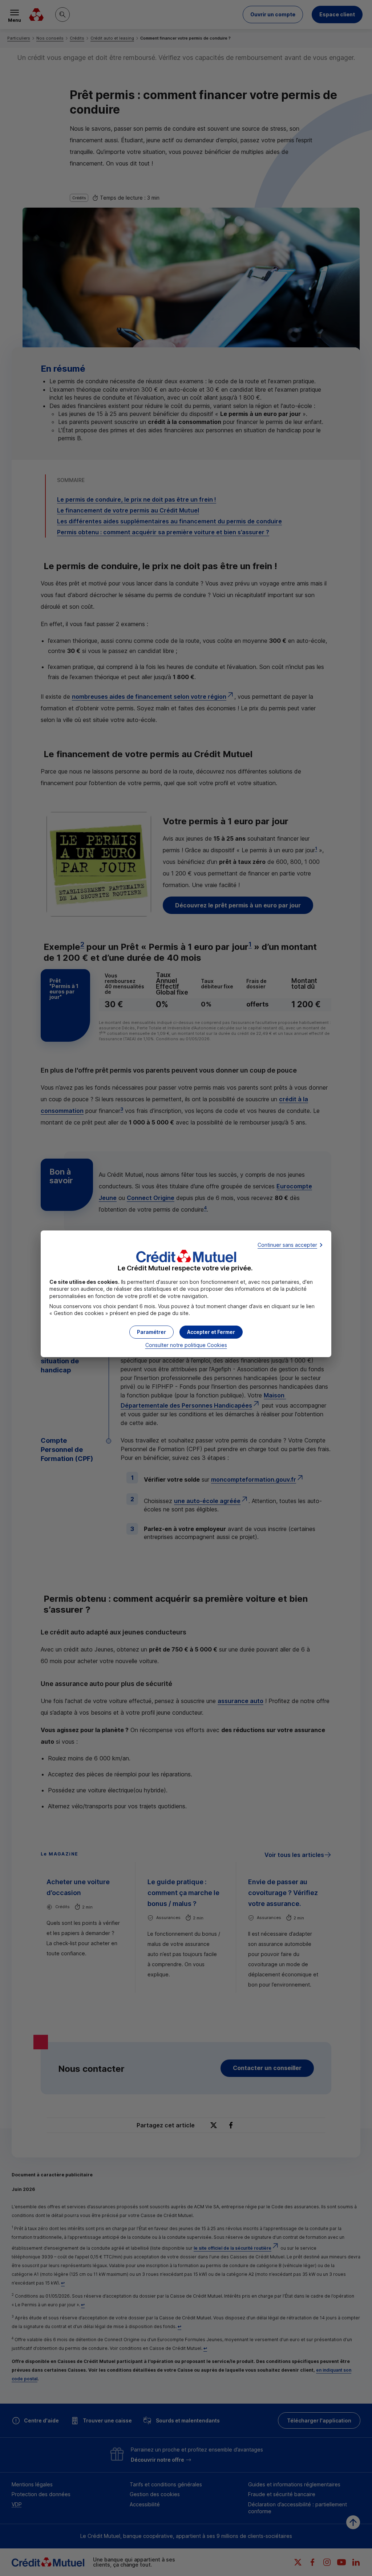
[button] (211, 1332)
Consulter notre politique (186, 1345)
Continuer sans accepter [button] (287, 1245)
